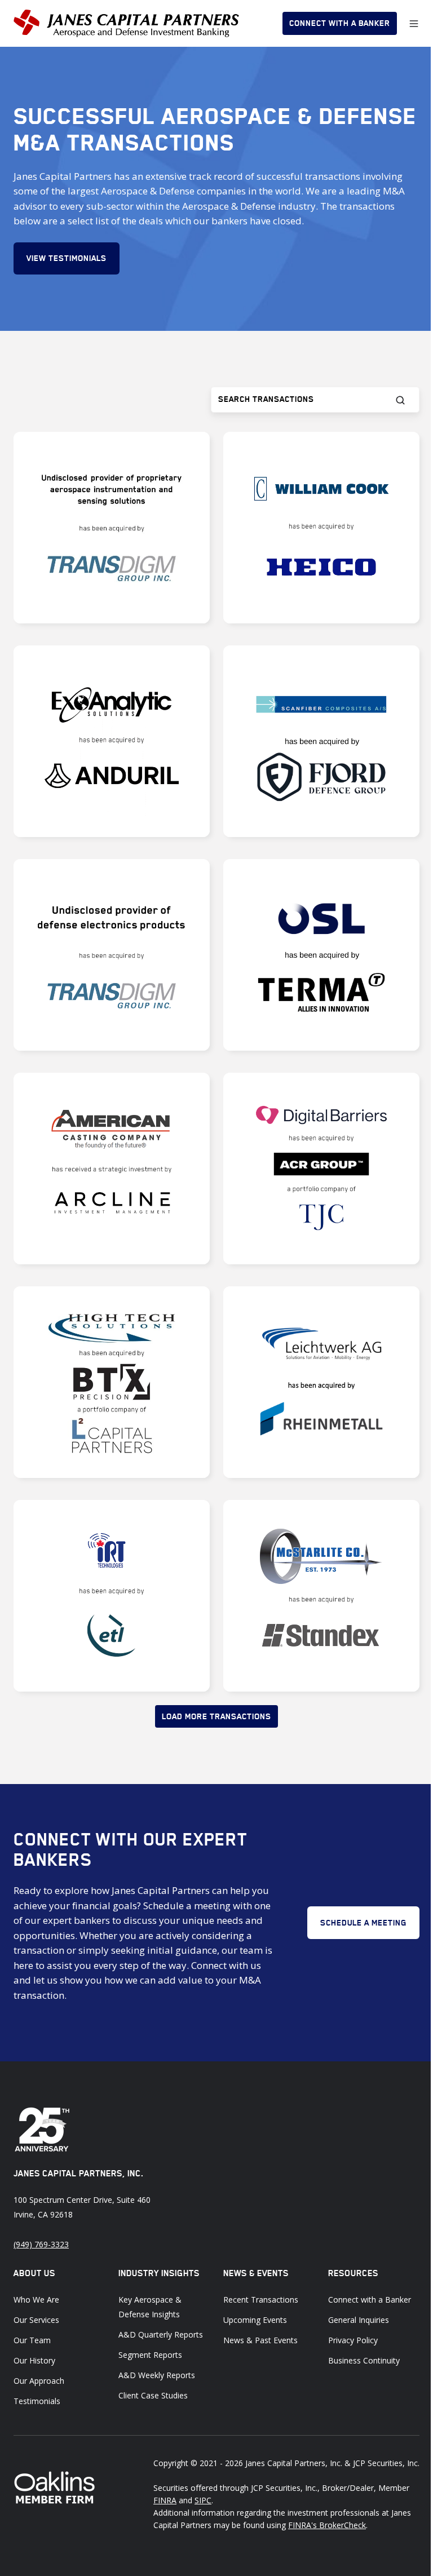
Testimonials (37, 2401)
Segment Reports (150, 2355)
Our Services (36, 2320)
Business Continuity (364, 2360)
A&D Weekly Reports (157, 2375)
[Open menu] (414, 24)
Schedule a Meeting (363, 1923)
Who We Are (36, 2300)
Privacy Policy (353, 2340)
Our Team (32, 2340)
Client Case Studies (153, 2395)
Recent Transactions (261, 2300)
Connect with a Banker (340, 23)
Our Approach (39, 2381)
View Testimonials (67, 258)
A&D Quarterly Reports (161, 2334)
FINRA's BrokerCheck (327, 2525)
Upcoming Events (255, 2320)
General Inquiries (359, 2320)
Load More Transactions (216, 1716)
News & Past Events (260, 2340)
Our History (34, 2360)
